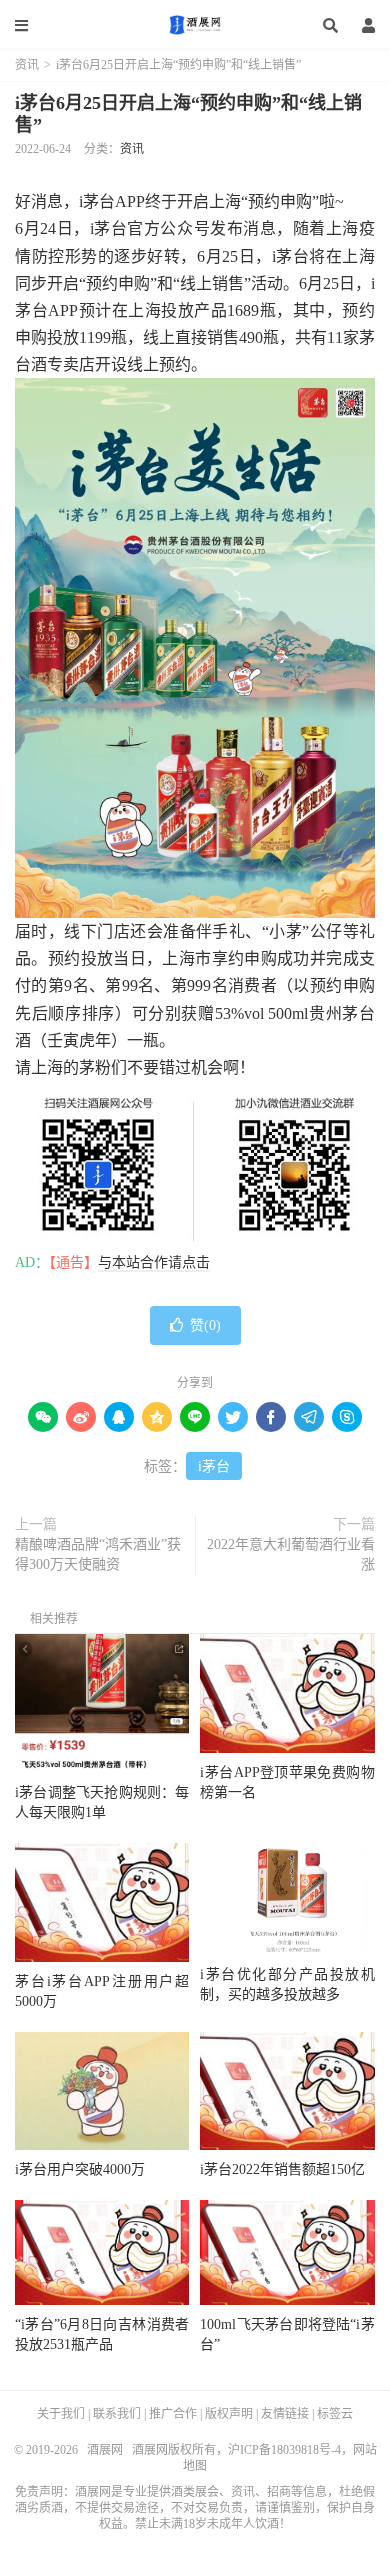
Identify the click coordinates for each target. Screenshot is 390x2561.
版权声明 (229, 2414)
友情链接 (285, 2414)
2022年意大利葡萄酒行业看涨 (291, 1554)
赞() (205, 1325)
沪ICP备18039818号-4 (284, 2450)
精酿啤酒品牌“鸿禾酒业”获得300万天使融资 (98, 1554)
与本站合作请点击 (154, 1262)
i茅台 (214, 1466)
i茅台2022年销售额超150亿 (282, 2169)
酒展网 (195, 25)
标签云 (335, 2414)
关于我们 (61, 2414)
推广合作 (173, 2414)
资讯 (27, 65)
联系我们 (117, 2414)
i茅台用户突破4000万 (80, 2169)
